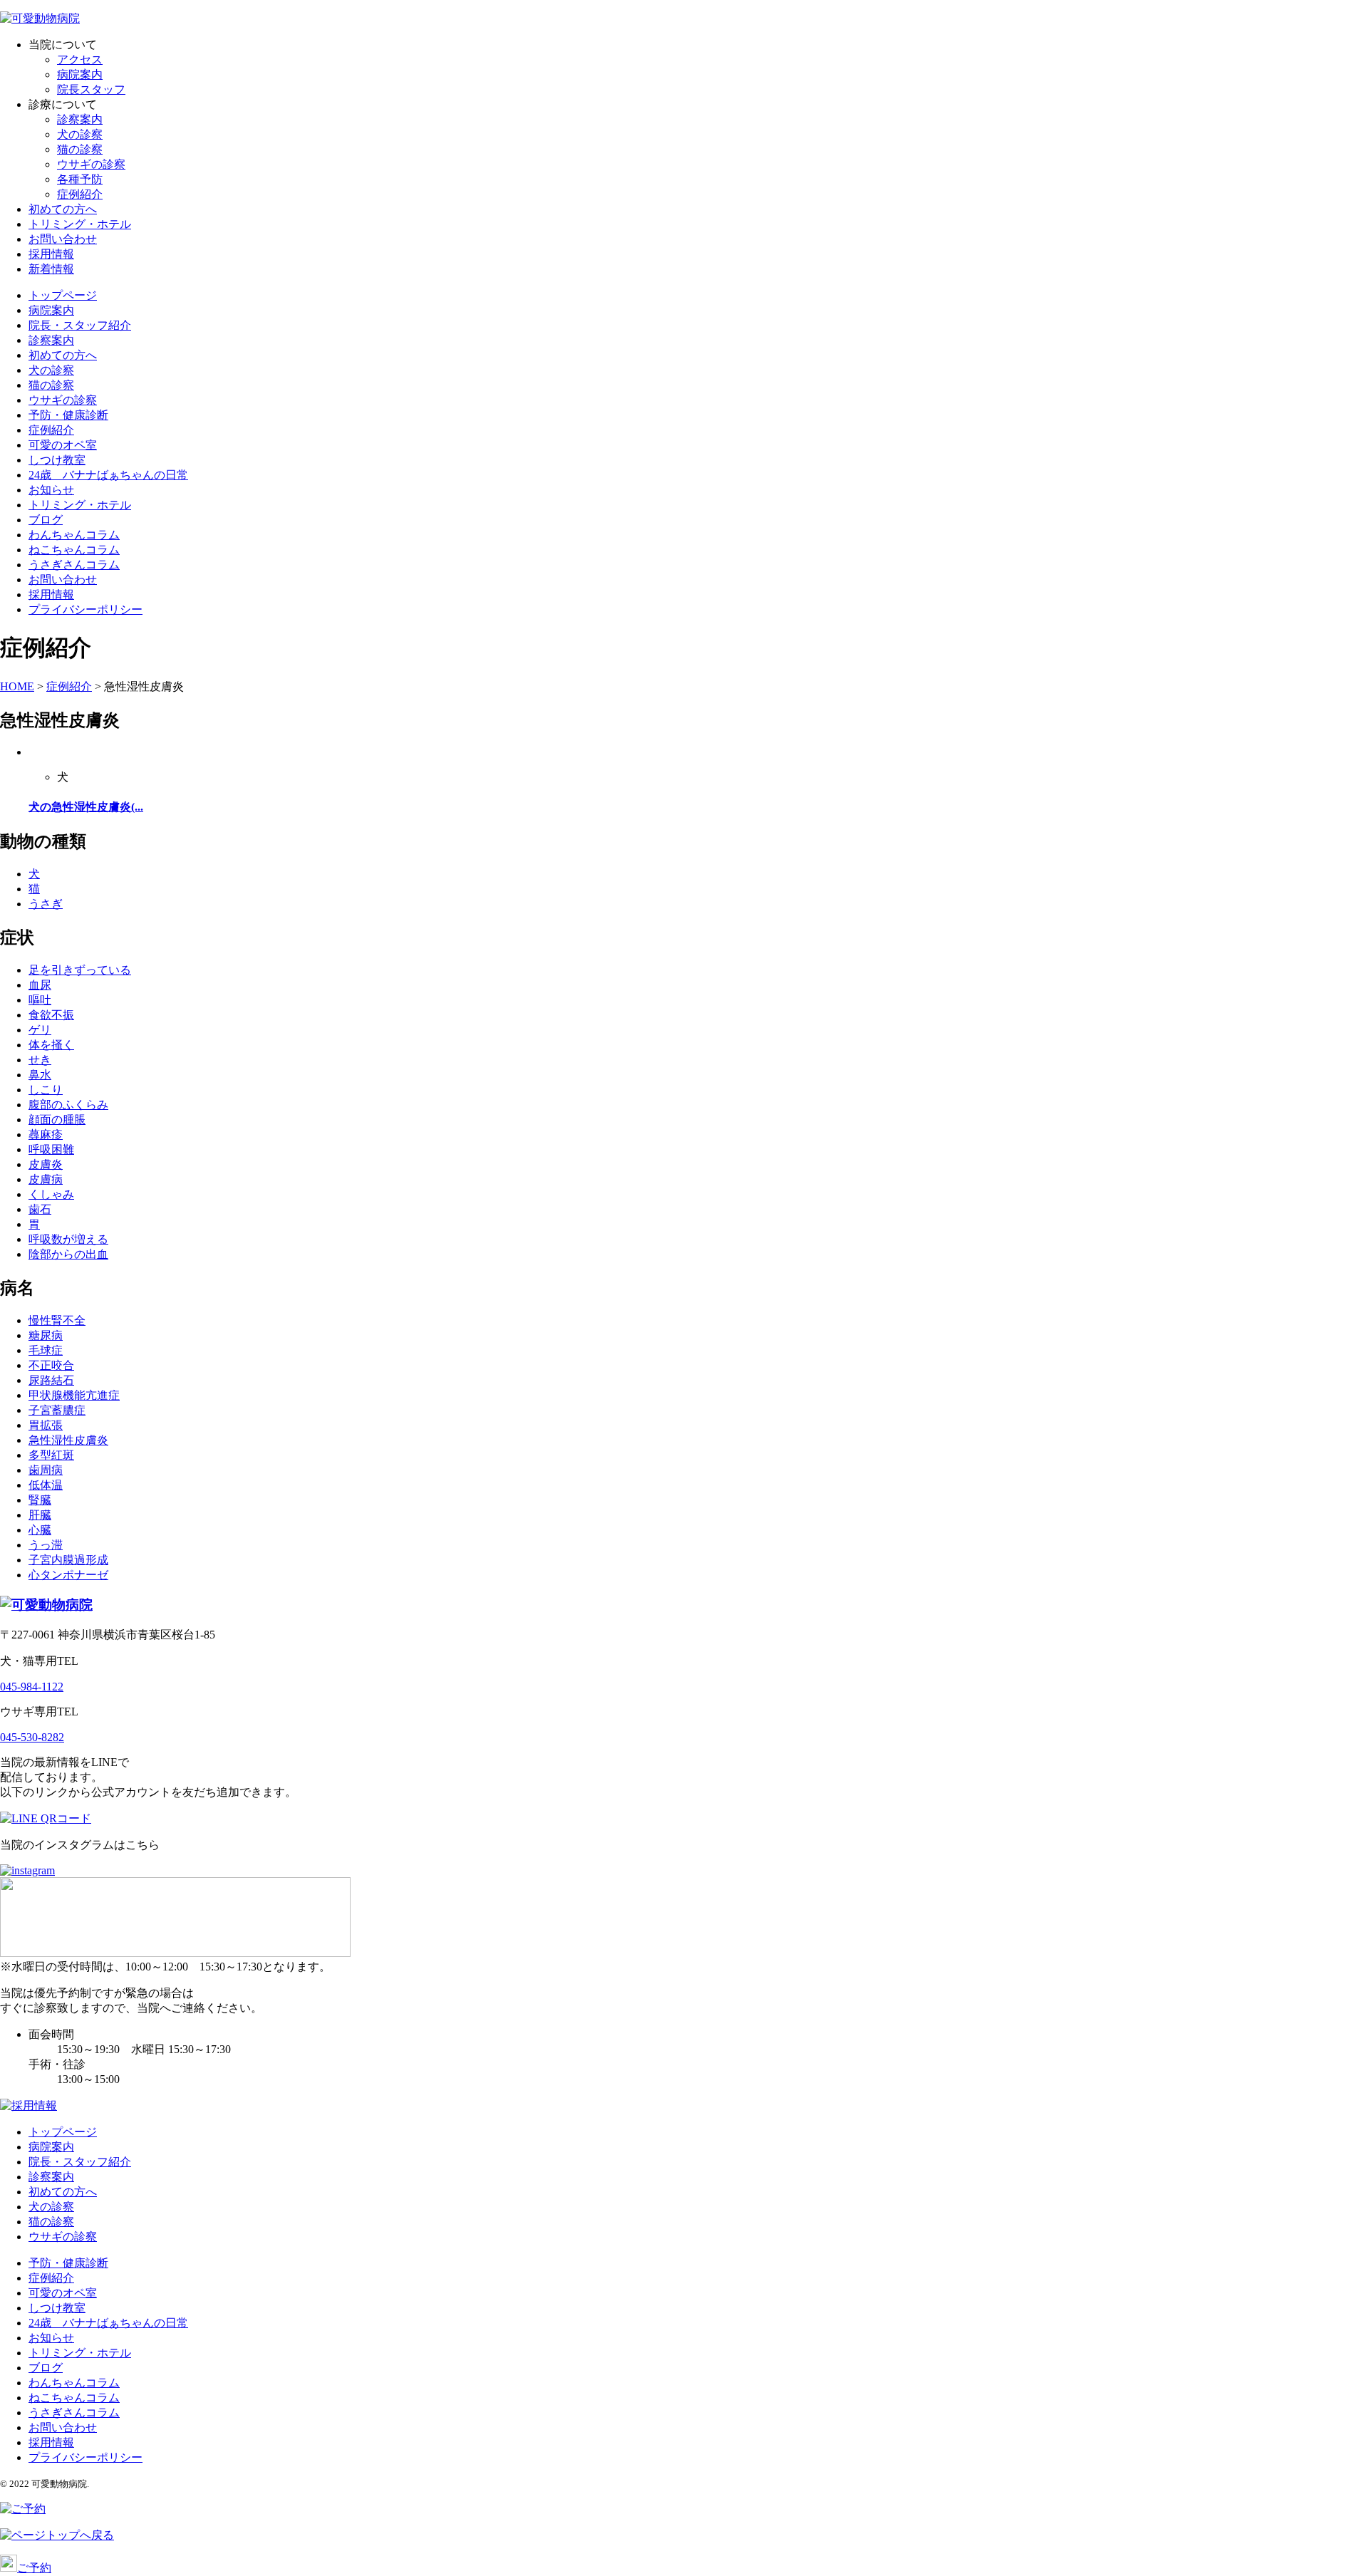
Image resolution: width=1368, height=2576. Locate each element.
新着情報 (51, 269)
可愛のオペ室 (63, 445)
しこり (46, 1090)
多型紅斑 (51, 1455)
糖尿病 (46, 1335)
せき (40, 1060)
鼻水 (40, 1075)
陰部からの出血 (68, 1254)
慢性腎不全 (57, 1320)
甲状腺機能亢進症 (74, 1395)
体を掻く (51, 1045)
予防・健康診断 (68, 415)
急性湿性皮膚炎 (68, 1440)
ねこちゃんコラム (74, 550)
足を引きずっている (80, 970)
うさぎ (46, 904)
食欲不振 (51, 1015)
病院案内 (80, 74)
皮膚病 (46, 1179)
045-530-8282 (32, 1737)
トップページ (63, 295)
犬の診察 (80, 134)
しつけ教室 (57, 460)
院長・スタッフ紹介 (80, 325)
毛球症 (46, 1350)
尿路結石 (51, 1380)
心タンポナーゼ (68, 1575)
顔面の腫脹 (57, 1120)
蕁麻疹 (46, 1134)
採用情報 (51, 254)
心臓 (40, 1530)
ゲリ (40, 1030)
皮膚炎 (46, 1164)
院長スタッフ (91, 89)
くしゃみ (51, 1194)
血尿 (40, 985)
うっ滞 (46, 1545)
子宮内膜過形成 (68, 1560)
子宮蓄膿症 (57, 1410)
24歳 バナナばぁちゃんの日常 (108, 475)
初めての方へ (63, 209)
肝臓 (40, 1515)
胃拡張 (46, 1425)
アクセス (80, 59)
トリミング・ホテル (80, 224)
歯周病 (46, 1470)
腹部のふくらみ (68, 1105)
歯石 (40, 1209)
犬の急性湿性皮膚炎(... (86, 807)
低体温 (46, 1485)
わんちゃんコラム (74, 535)
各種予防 (80, 179)
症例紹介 (80, 194)
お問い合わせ (63, 239)
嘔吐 (40, 1000)
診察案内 (80, 119)
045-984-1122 (32, 1687)
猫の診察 (80, 149)
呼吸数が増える (68, 1239)
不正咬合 (51, 1365)
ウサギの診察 (91, 164)
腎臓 (40, 1500)
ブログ (46, 520)
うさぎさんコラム (74, 565)
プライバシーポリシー (85, 609)
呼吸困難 (51, 1149)
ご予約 (34, 2568)
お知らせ (51, 490)
